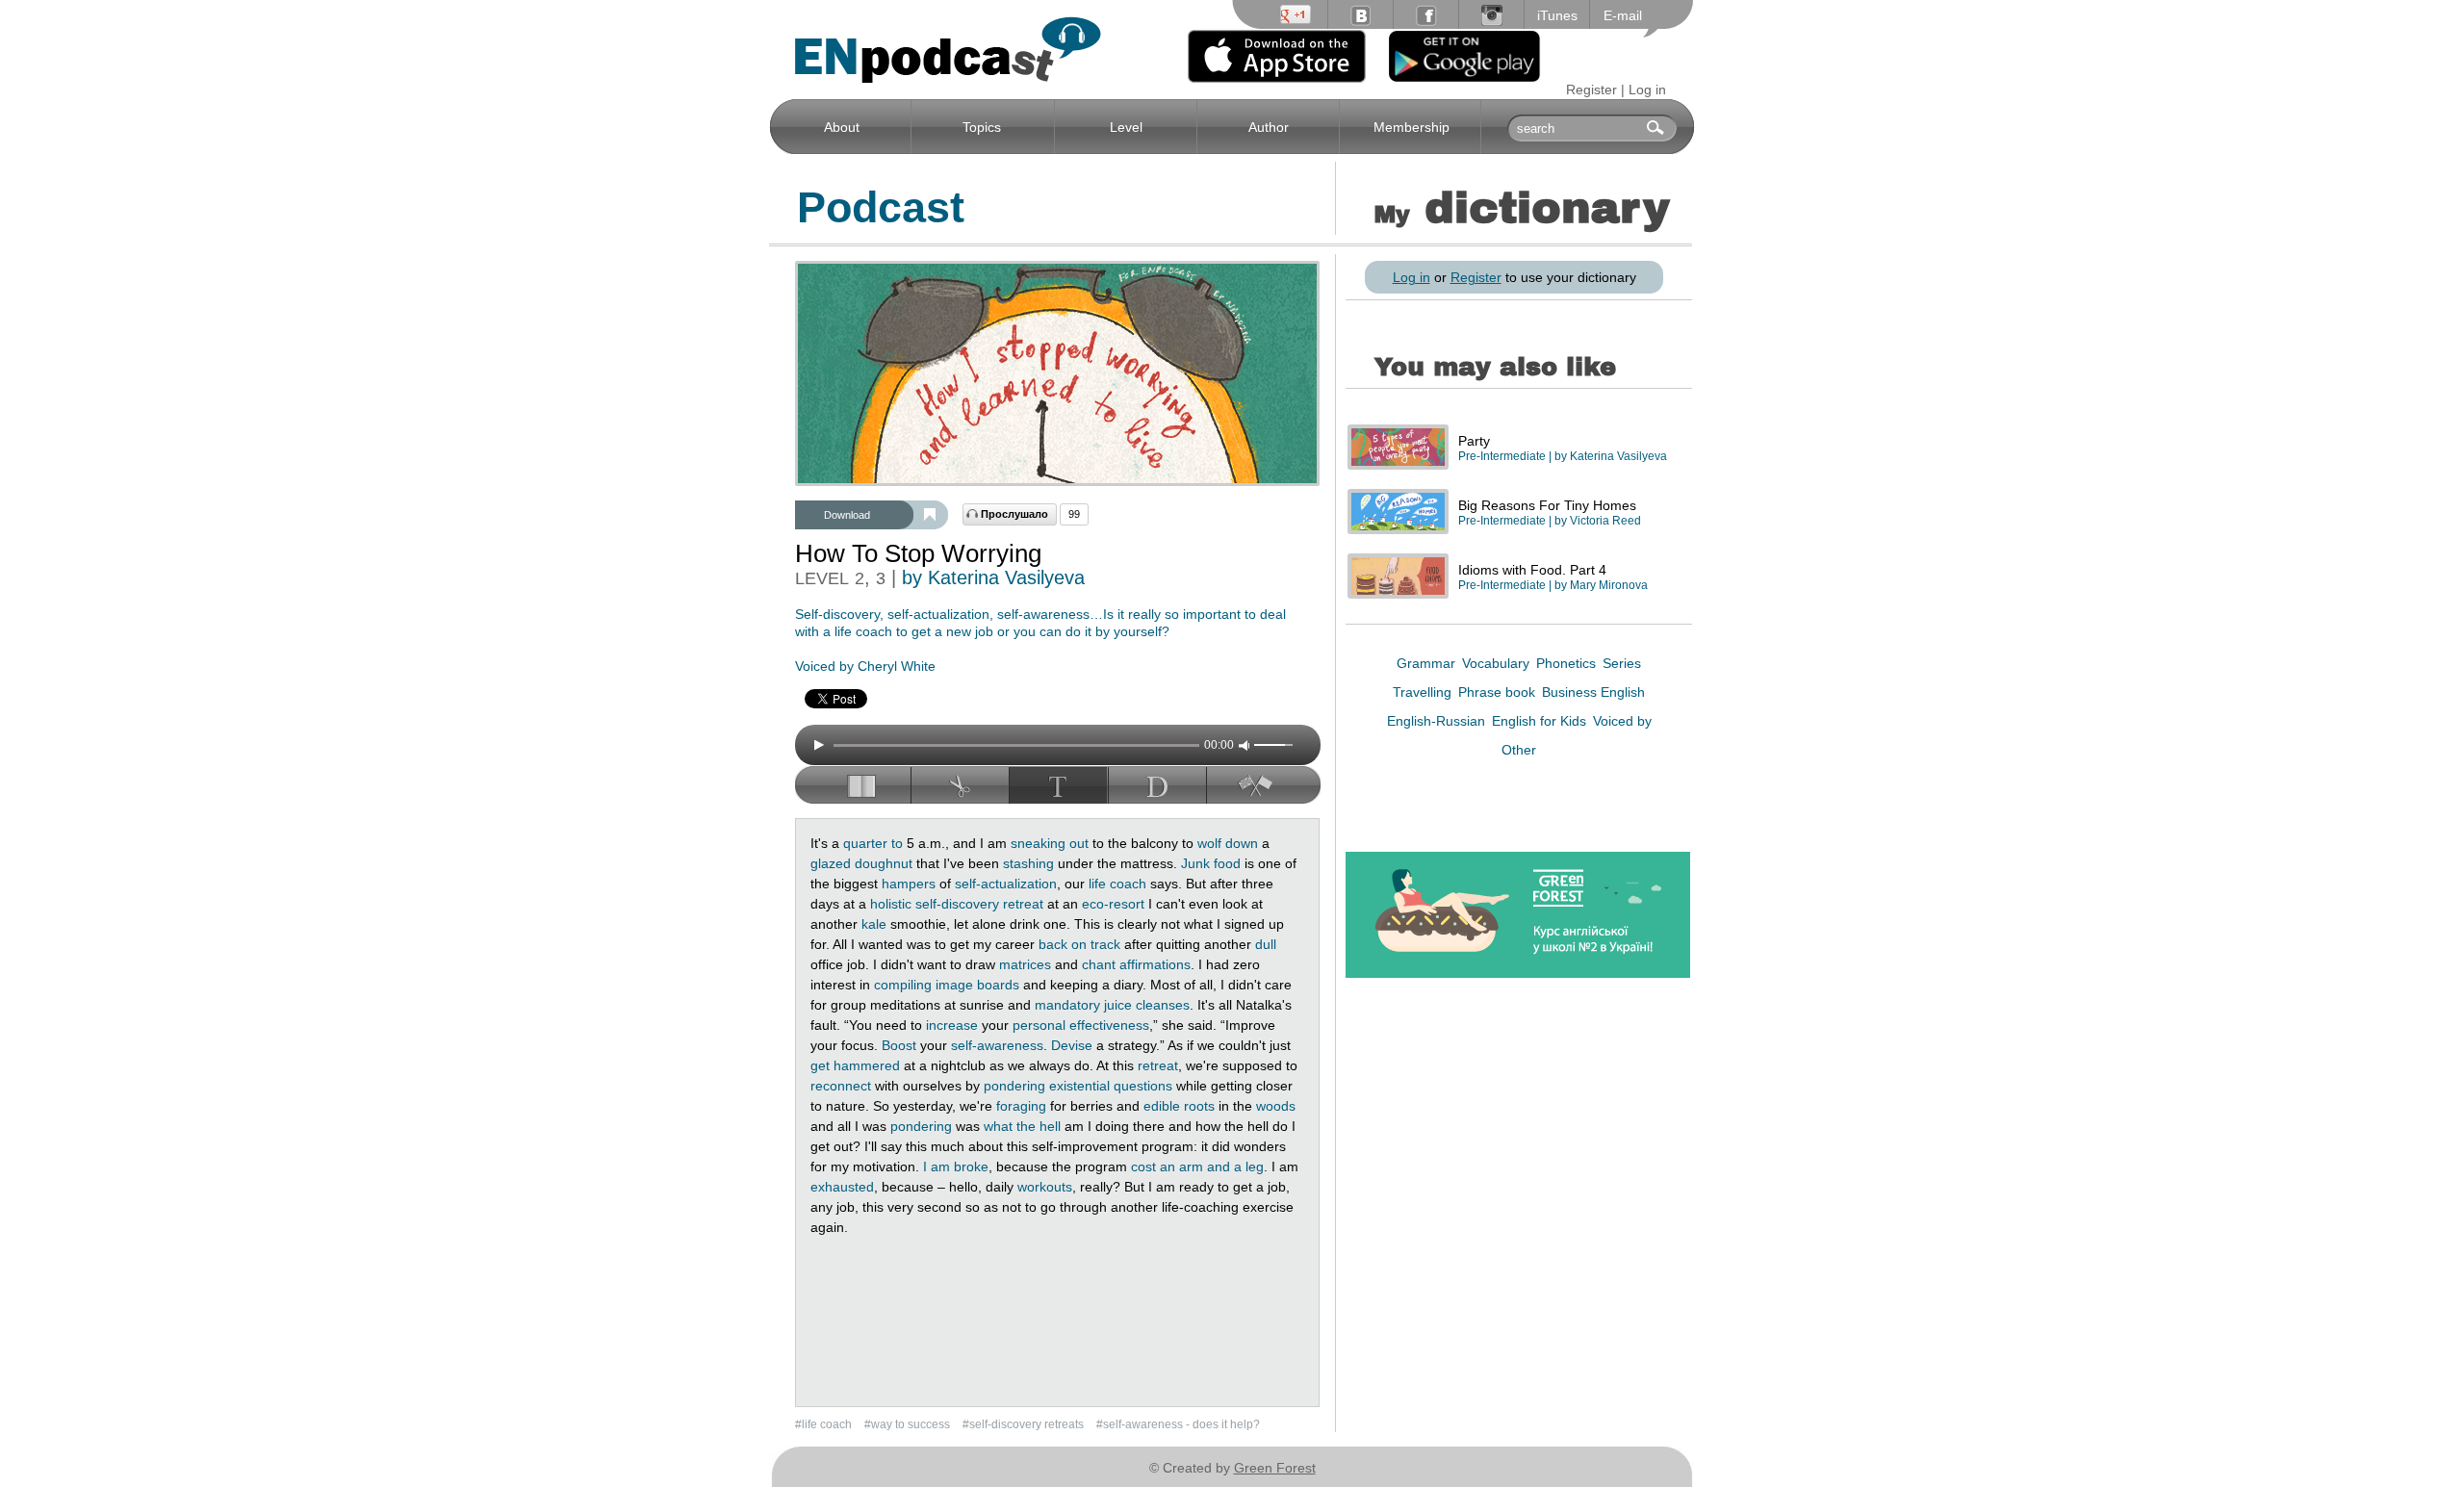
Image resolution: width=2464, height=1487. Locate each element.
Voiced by (1622, 721)
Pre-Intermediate (1502, 456)
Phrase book (1499, 692)
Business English (1593, 692)
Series (1622, 663)
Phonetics (1568, 663)
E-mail (1623, 15)
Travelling (1424, 692)
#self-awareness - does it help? (1178, 1424)
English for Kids (1541, 721)
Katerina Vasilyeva (1618, 456)
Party (1474, 441)
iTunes (1557, 15)
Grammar (1428, 663)
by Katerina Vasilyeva (993, 577)
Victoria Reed (1605, 521)
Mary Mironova (1609, 585)
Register (1591, 90)
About (842, 127)
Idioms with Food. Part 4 (1532, 570)
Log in (1647, 90)
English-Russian (1438, 721)
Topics (982, 127)
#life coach (825, 1424)
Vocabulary (1498, 663)
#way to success (909, 1424)
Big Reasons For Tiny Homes (1547, 505)
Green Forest (1275, 1468)
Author (1269, 127)
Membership (1412, 127)
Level (1126, 127)
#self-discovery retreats (1025, 1424)
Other (1519, 750)
